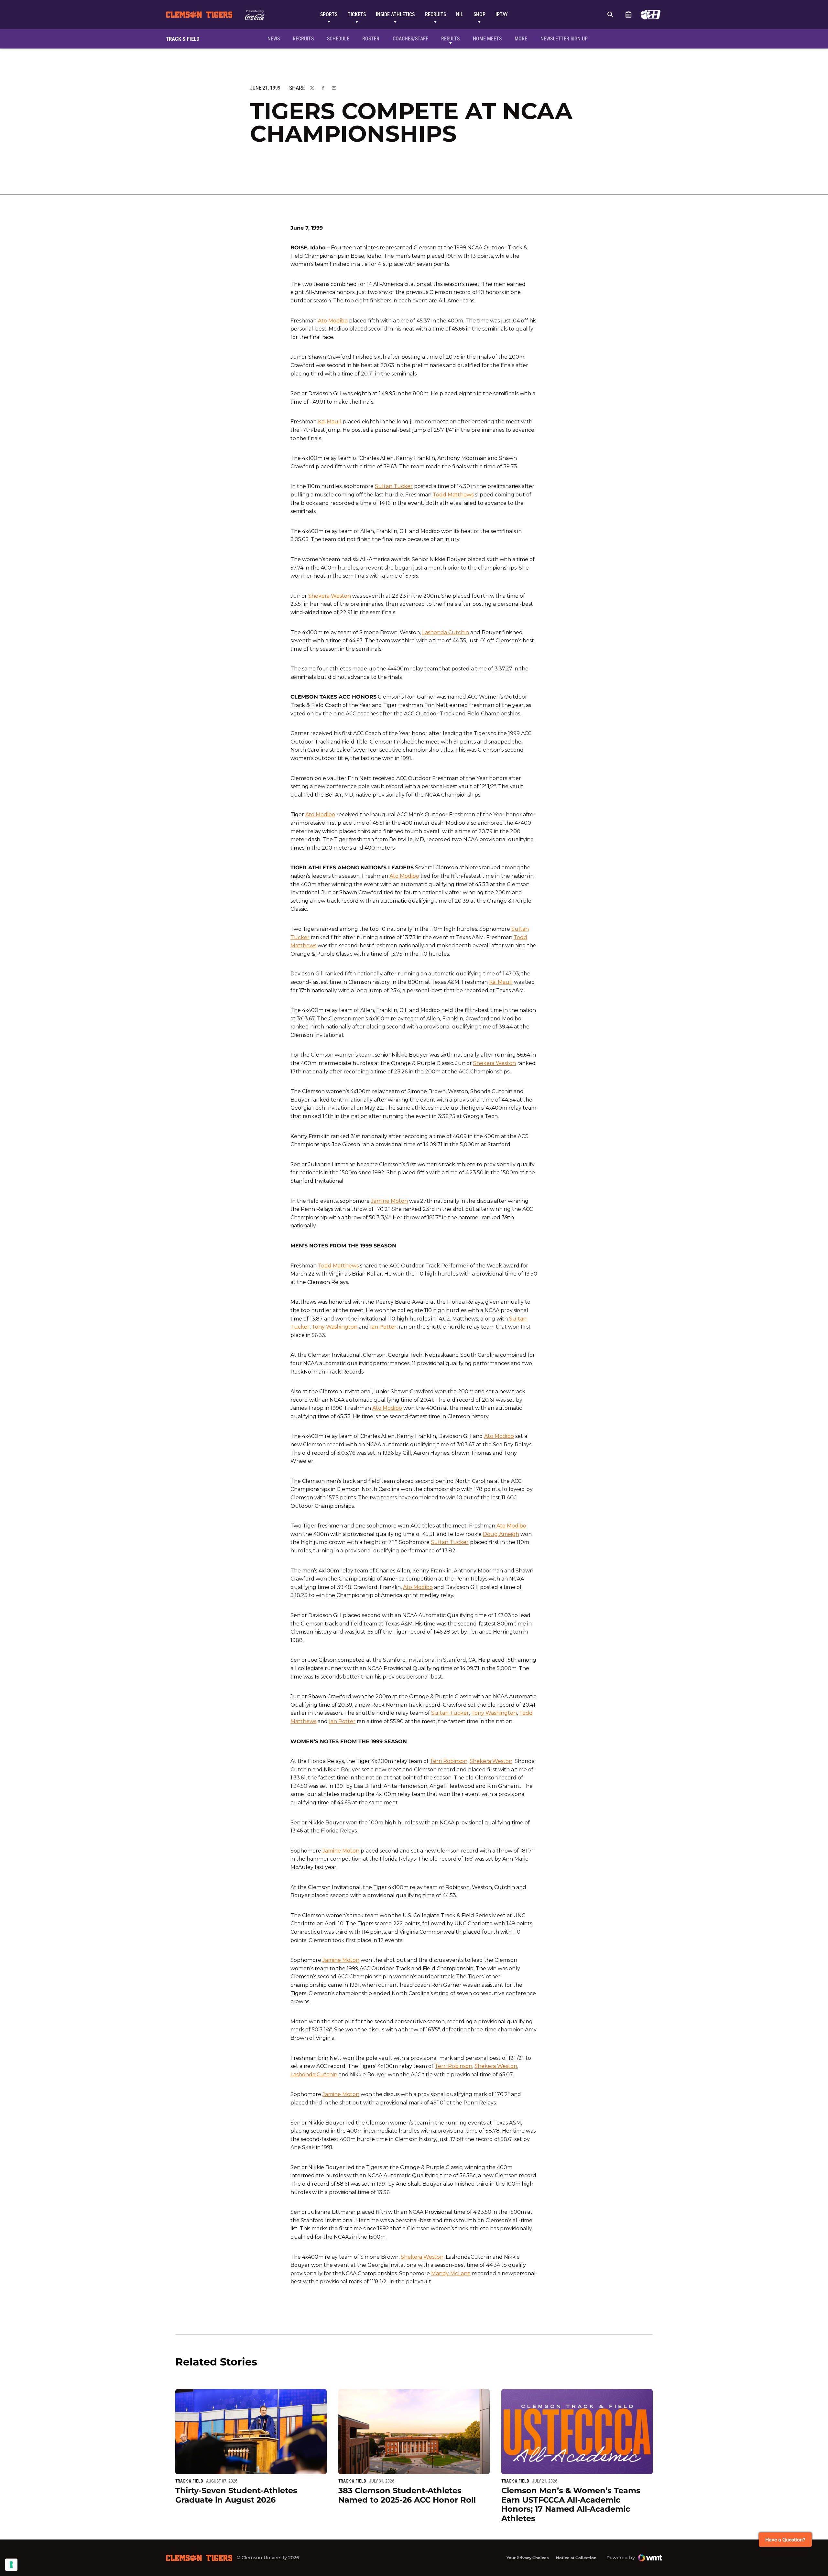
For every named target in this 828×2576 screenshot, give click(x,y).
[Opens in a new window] (651, 15)
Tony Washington (335, 1327)
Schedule (628, 15)
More (521, 39)
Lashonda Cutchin (446, 632)
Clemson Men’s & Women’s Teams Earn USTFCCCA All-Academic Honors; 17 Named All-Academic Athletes (571, 2504)
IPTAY (502, 14)
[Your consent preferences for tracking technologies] (11, 2565)
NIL (460, 14)
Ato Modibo (333, 321)
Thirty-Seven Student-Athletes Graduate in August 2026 (236, 2495)
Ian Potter (383, 1327)
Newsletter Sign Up (564, 39)
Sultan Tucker (394, 486)
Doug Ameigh (501, 1534)
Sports (329, 14)
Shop (479, 14)
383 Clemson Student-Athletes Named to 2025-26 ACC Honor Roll (407, 2495)
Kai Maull (330, 422)
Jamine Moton (389, 1201)
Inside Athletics (395, 14)
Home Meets (487, 39)
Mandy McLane (451, 2273)
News (274, 39)
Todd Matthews (453, 495)
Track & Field (189, 2481)
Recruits (436, 14)
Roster (371, 39)
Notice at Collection (576, 2558)
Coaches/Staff (410, 39)
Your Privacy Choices (528, 2558)
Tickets (357, 14)
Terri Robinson (449, 1761)
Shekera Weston (330, 596)
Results (450, 39)
